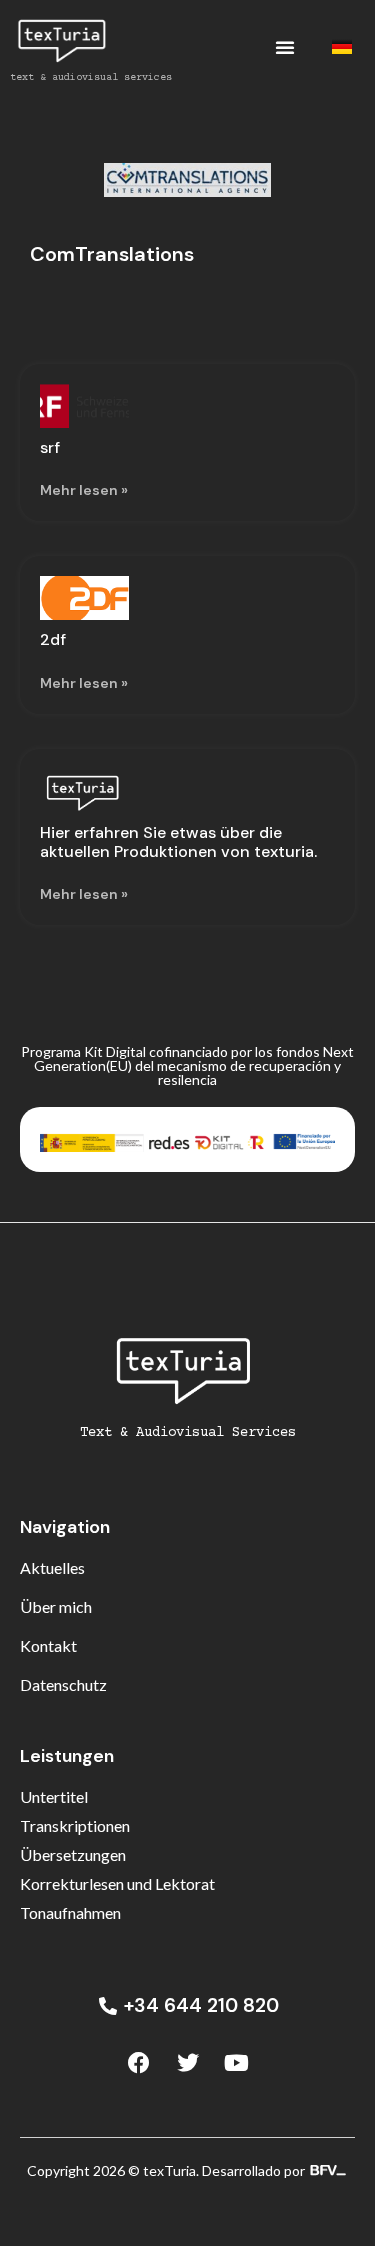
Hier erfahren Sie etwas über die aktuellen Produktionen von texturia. (178, 842)
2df (53, 639)
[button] (285, 47)
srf (50, 447)
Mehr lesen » (84, 490)
